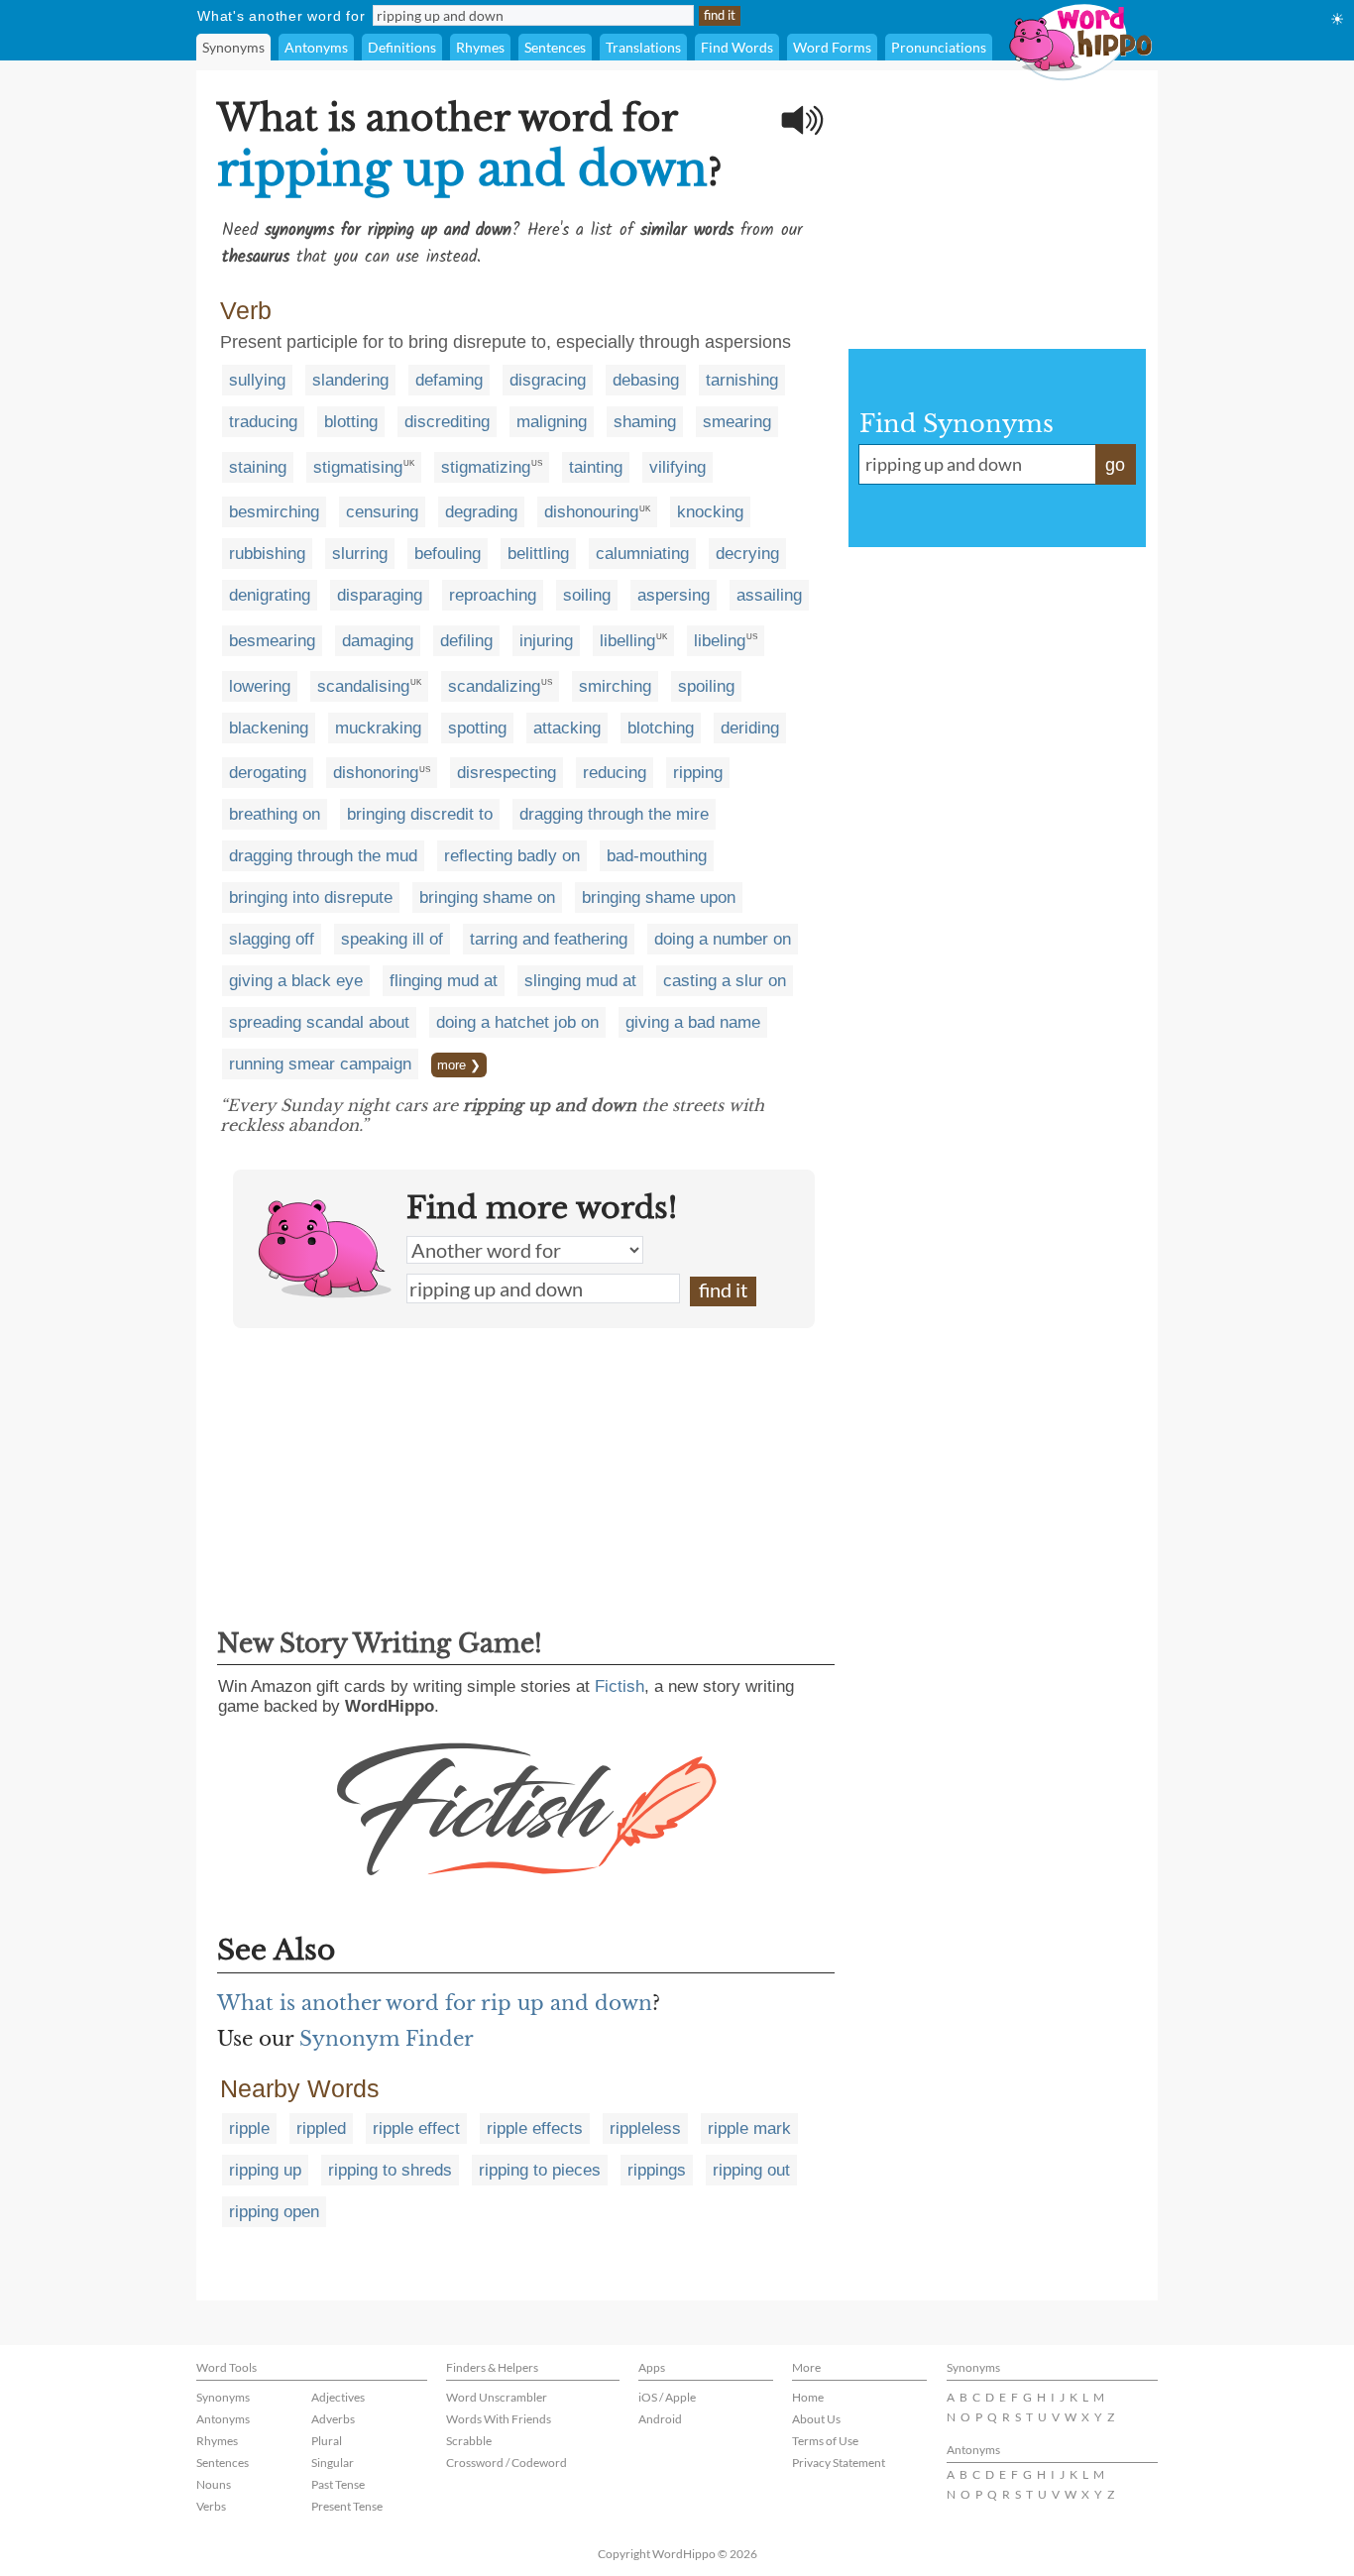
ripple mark (749, 2128)
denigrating (270, 595)
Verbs (211, 2506)
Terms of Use (825, 2441)
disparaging (380, 595)
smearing (737, 422)
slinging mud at (580, 981)
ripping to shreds (390, 2170)
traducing (263, 422)
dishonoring (376, 773)
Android (660, 2419)
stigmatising (358, 467)
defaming (449, 380)
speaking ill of (392, 939)
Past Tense (338, 2484)
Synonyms (233, 47)
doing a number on (723, 939)
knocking (710, 512)
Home (808, 2397)
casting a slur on (725, 981)
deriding (750, 728)
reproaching (493, 595)
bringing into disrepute (311, 897)
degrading (481, 512)
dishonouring (591, 512)
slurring (360, 554)
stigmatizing (486, 467)
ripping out (751, 2170)
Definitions (402, 47)
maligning (552, 422)
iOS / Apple (667, 2397)
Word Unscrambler (497, 2397)
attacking (567, 728)
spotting (477, 728)
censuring (382, 512)
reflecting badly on (512, 856)
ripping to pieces (540, 2170)
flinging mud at (444, 981)
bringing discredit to (420, 814)
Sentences (555, 47)
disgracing (548, 380)
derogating (268, 773)
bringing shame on (487, 897)
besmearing (272, 641)
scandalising (363, 686)
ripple (249, 2128)
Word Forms (832, 47)
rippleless (645, 2128)
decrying (747, 554)
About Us (816, 2419)
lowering (260, 686)
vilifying (677, 467)
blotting (351, 422)
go (1115, 465)
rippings (657, 2170)
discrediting (447, 422)
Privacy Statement (839, 2463)
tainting (596, 467)
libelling (627, 641)
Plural (327, 2441)
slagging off (272, 939)
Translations (643, 47)
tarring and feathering (549, 939)
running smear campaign (320, 1064)
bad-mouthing (657, 856)
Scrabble (469, 2441)
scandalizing (494, 686)
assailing (769, 595)
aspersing (674, 595)
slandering (350, 380)
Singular (333, 2463)
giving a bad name (693, 1022)
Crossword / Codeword (507, 2463)
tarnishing (742, 380)
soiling (587, 595)
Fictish (620, 1686)
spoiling (706, 686)
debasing (646, 380)
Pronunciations (939, 47)
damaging (378, 641)
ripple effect (416, 2128)
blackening (269, 728)
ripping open (274, 2212)
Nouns (214, 2484)
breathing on (275, 814)
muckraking (378, 728)
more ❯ (459, 1065)
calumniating (642, 554)
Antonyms (316, 47)
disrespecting (507, 773)
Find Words (737, 47)
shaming (645, 422)
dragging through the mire (614, 814)
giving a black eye (296, 981)
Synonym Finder (387, 2039)
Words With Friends (499, 2419)
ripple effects (535, 2128)
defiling (466, 641)
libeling (720, 641)
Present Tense (347, 2506)
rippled (321, 2128)
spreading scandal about (319, 1022)
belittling (538, 554)
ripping (698, 773)
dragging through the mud (323, 856)
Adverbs (333, 2419)
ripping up (265, 2170)
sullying (257, 380)
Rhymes (480, 47)
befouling (448, 554)
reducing (615, 773)
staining (258, 467)
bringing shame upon (659, 897)
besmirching (274, 512)
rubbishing (267, 554)
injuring (546, 641)
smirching (615, 686)
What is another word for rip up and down (435, 2003)
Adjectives (338, 2397)
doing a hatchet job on (517, 1022)
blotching (661, 728)
